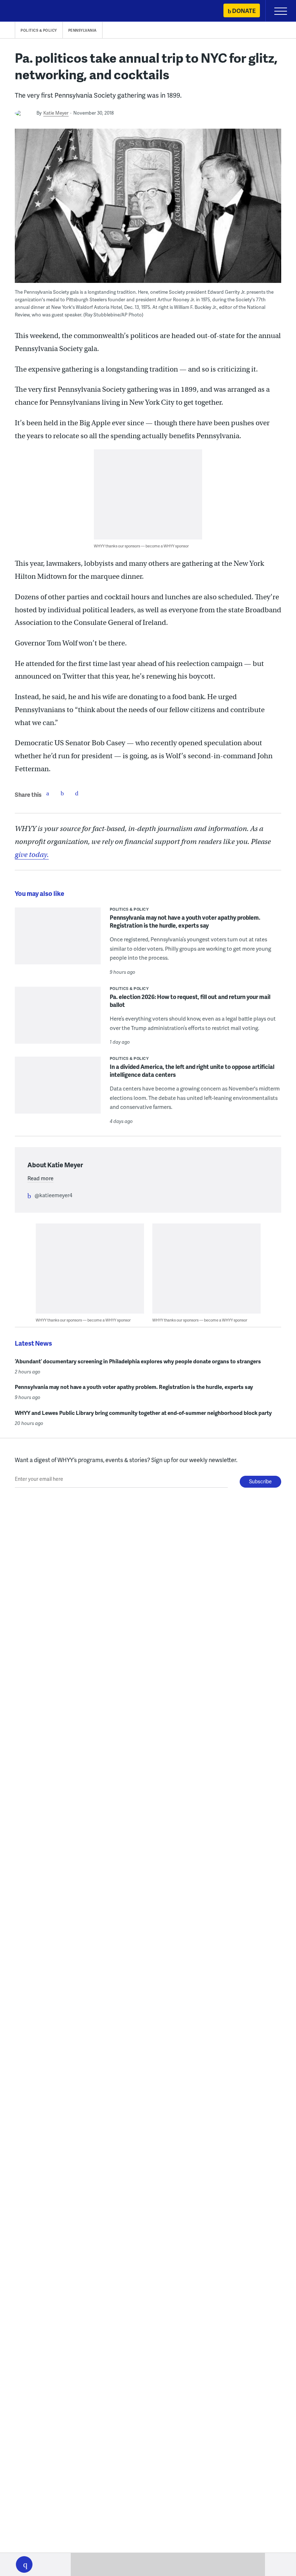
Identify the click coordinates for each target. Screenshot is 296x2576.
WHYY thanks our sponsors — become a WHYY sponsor (141, 546)
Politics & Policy (39, 30)
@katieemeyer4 (53, 1195)
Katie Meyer (56, 113)
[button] (24, 2564)
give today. (32, 855)
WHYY (27, 11)
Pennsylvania (82, 30)
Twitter (62, 793)
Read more (40, 1178)
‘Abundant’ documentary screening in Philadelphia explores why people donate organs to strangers (138, 1361)
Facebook (48, 793)
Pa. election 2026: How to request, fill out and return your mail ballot (190, 1001)
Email (77, 793)
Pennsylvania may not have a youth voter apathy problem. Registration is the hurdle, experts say (185, 921)
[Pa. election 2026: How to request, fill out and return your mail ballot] (58, 1020)
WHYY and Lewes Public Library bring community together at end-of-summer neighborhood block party (143, 1413)
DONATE (244, 11)
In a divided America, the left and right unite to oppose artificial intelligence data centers (192, 1071)
